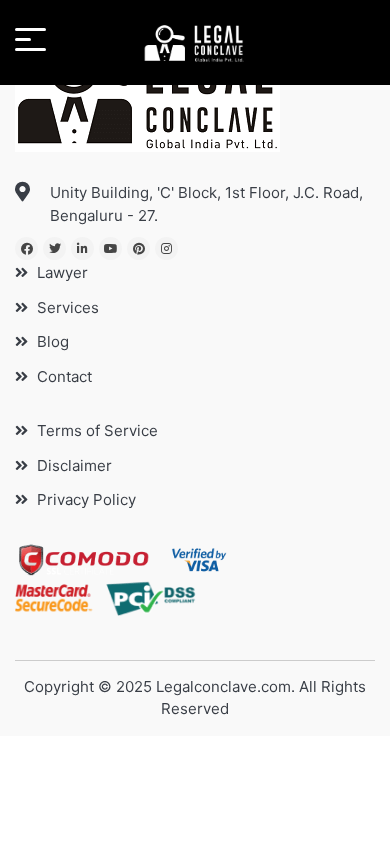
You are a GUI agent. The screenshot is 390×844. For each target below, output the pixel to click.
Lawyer (60, 272)
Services (66, 307)
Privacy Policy (84, 499)
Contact (62, 376)
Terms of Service (95, 430)
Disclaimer (72, 465)
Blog (51, 341)
